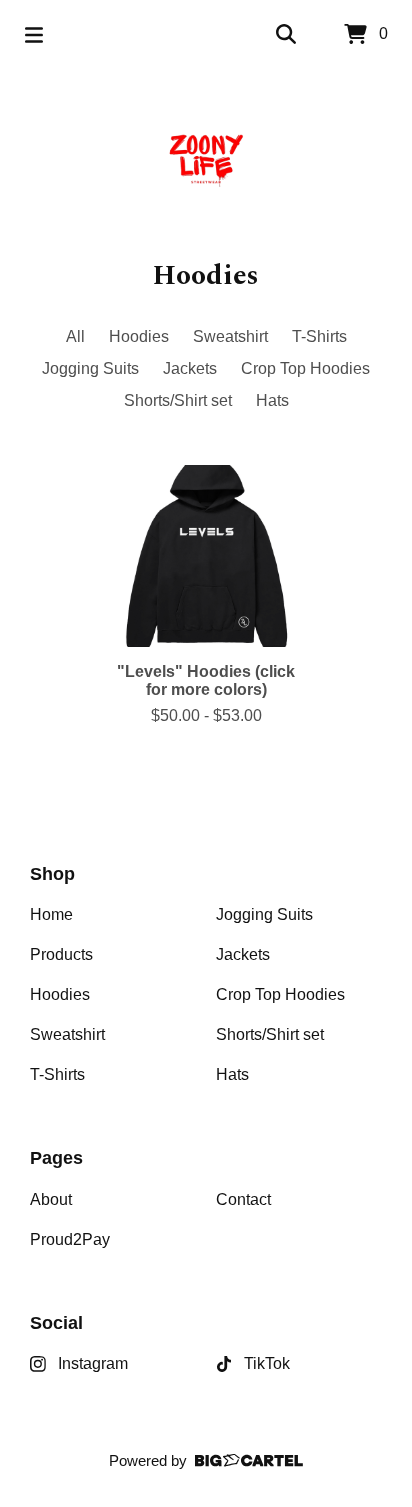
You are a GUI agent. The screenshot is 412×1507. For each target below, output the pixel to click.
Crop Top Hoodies (305, 368)
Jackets (190, 368)
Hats (272, 400)
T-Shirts (319, 336)
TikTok (267, 1363)
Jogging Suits (90, 368)
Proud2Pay (70, 1239)
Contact (243, 1199)
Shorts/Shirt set (178, 400)
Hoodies (139, 336)
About (51, 1199)
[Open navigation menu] (34, 35)
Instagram (93, 1363)
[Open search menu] (286, 35)
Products (61, 954)
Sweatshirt (230, 336)
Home (51, 914)
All (75, 336)
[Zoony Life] (206, 162)
